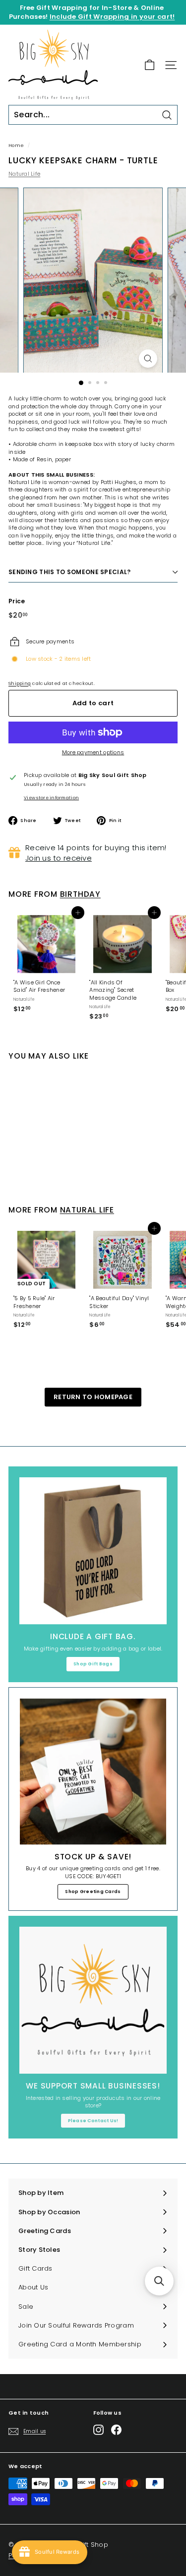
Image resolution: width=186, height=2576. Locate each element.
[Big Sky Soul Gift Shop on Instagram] (98, 2430)
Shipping (20, 683)
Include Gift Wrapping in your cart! (112, 17)
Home (16, 145)
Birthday (80, 894)
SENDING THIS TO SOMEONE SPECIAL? (70, 572)
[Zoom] (148, 359)
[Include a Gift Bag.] (93, 1551)
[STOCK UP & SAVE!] (93, 1772)
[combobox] (93, 115)
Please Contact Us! (93, 2121)
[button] (159, 2281)
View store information (51, 798)
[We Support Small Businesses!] (93, 2000)
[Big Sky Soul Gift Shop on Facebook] (116, 2430)
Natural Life (24, 174)
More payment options (93, 753)
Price (17, 601)
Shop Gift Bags (93, 1664)
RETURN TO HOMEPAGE (93, 1397)
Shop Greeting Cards (93, 1892)
